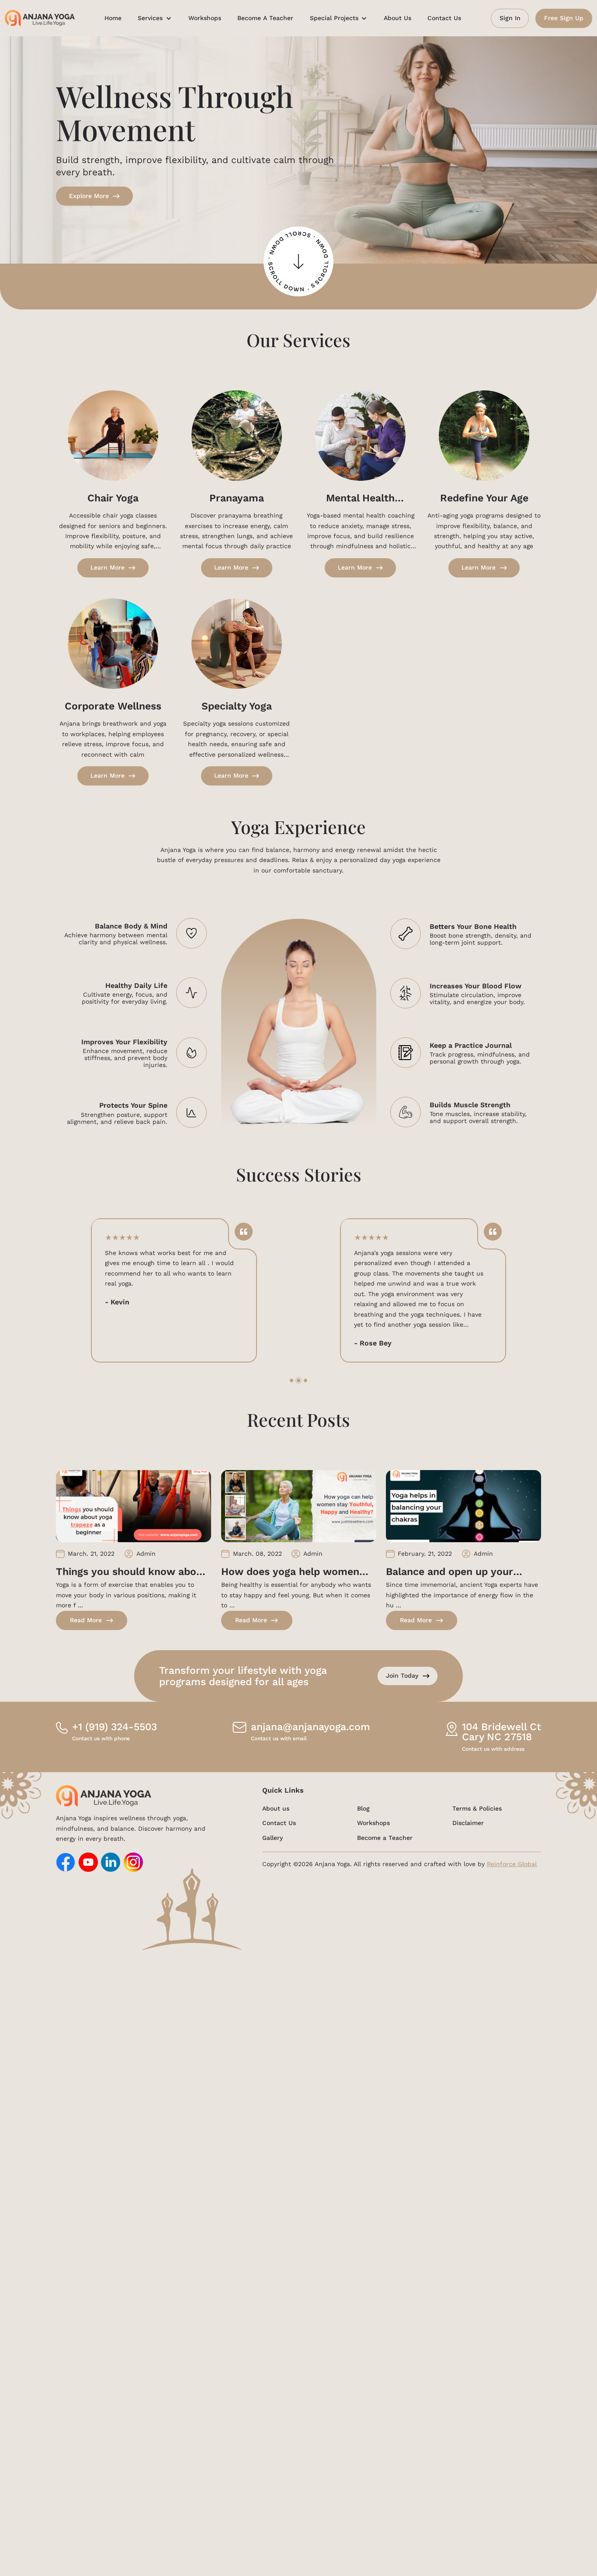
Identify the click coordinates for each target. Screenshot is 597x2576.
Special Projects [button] (335, 18)
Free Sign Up (564, 18)
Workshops (205, 18)
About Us (397, 18)
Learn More (108, 567)
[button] (292, 1380)
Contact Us (444, 18)
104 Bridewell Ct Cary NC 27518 (502, 1732)
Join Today (402, 1676)
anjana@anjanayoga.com (311, 1732)
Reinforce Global (512, 1864)
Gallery (272, 1838)
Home (113, 18)
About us (276, 1808)
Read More (86, 1620)
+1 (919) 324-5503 (115, 1732)
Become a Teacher (265, 18)
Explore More (89, 196)
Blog (363, 1808)
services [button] (151, 18)
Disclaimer (468, 1823)
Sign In (510, 18)
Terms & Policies (477, 1808)
